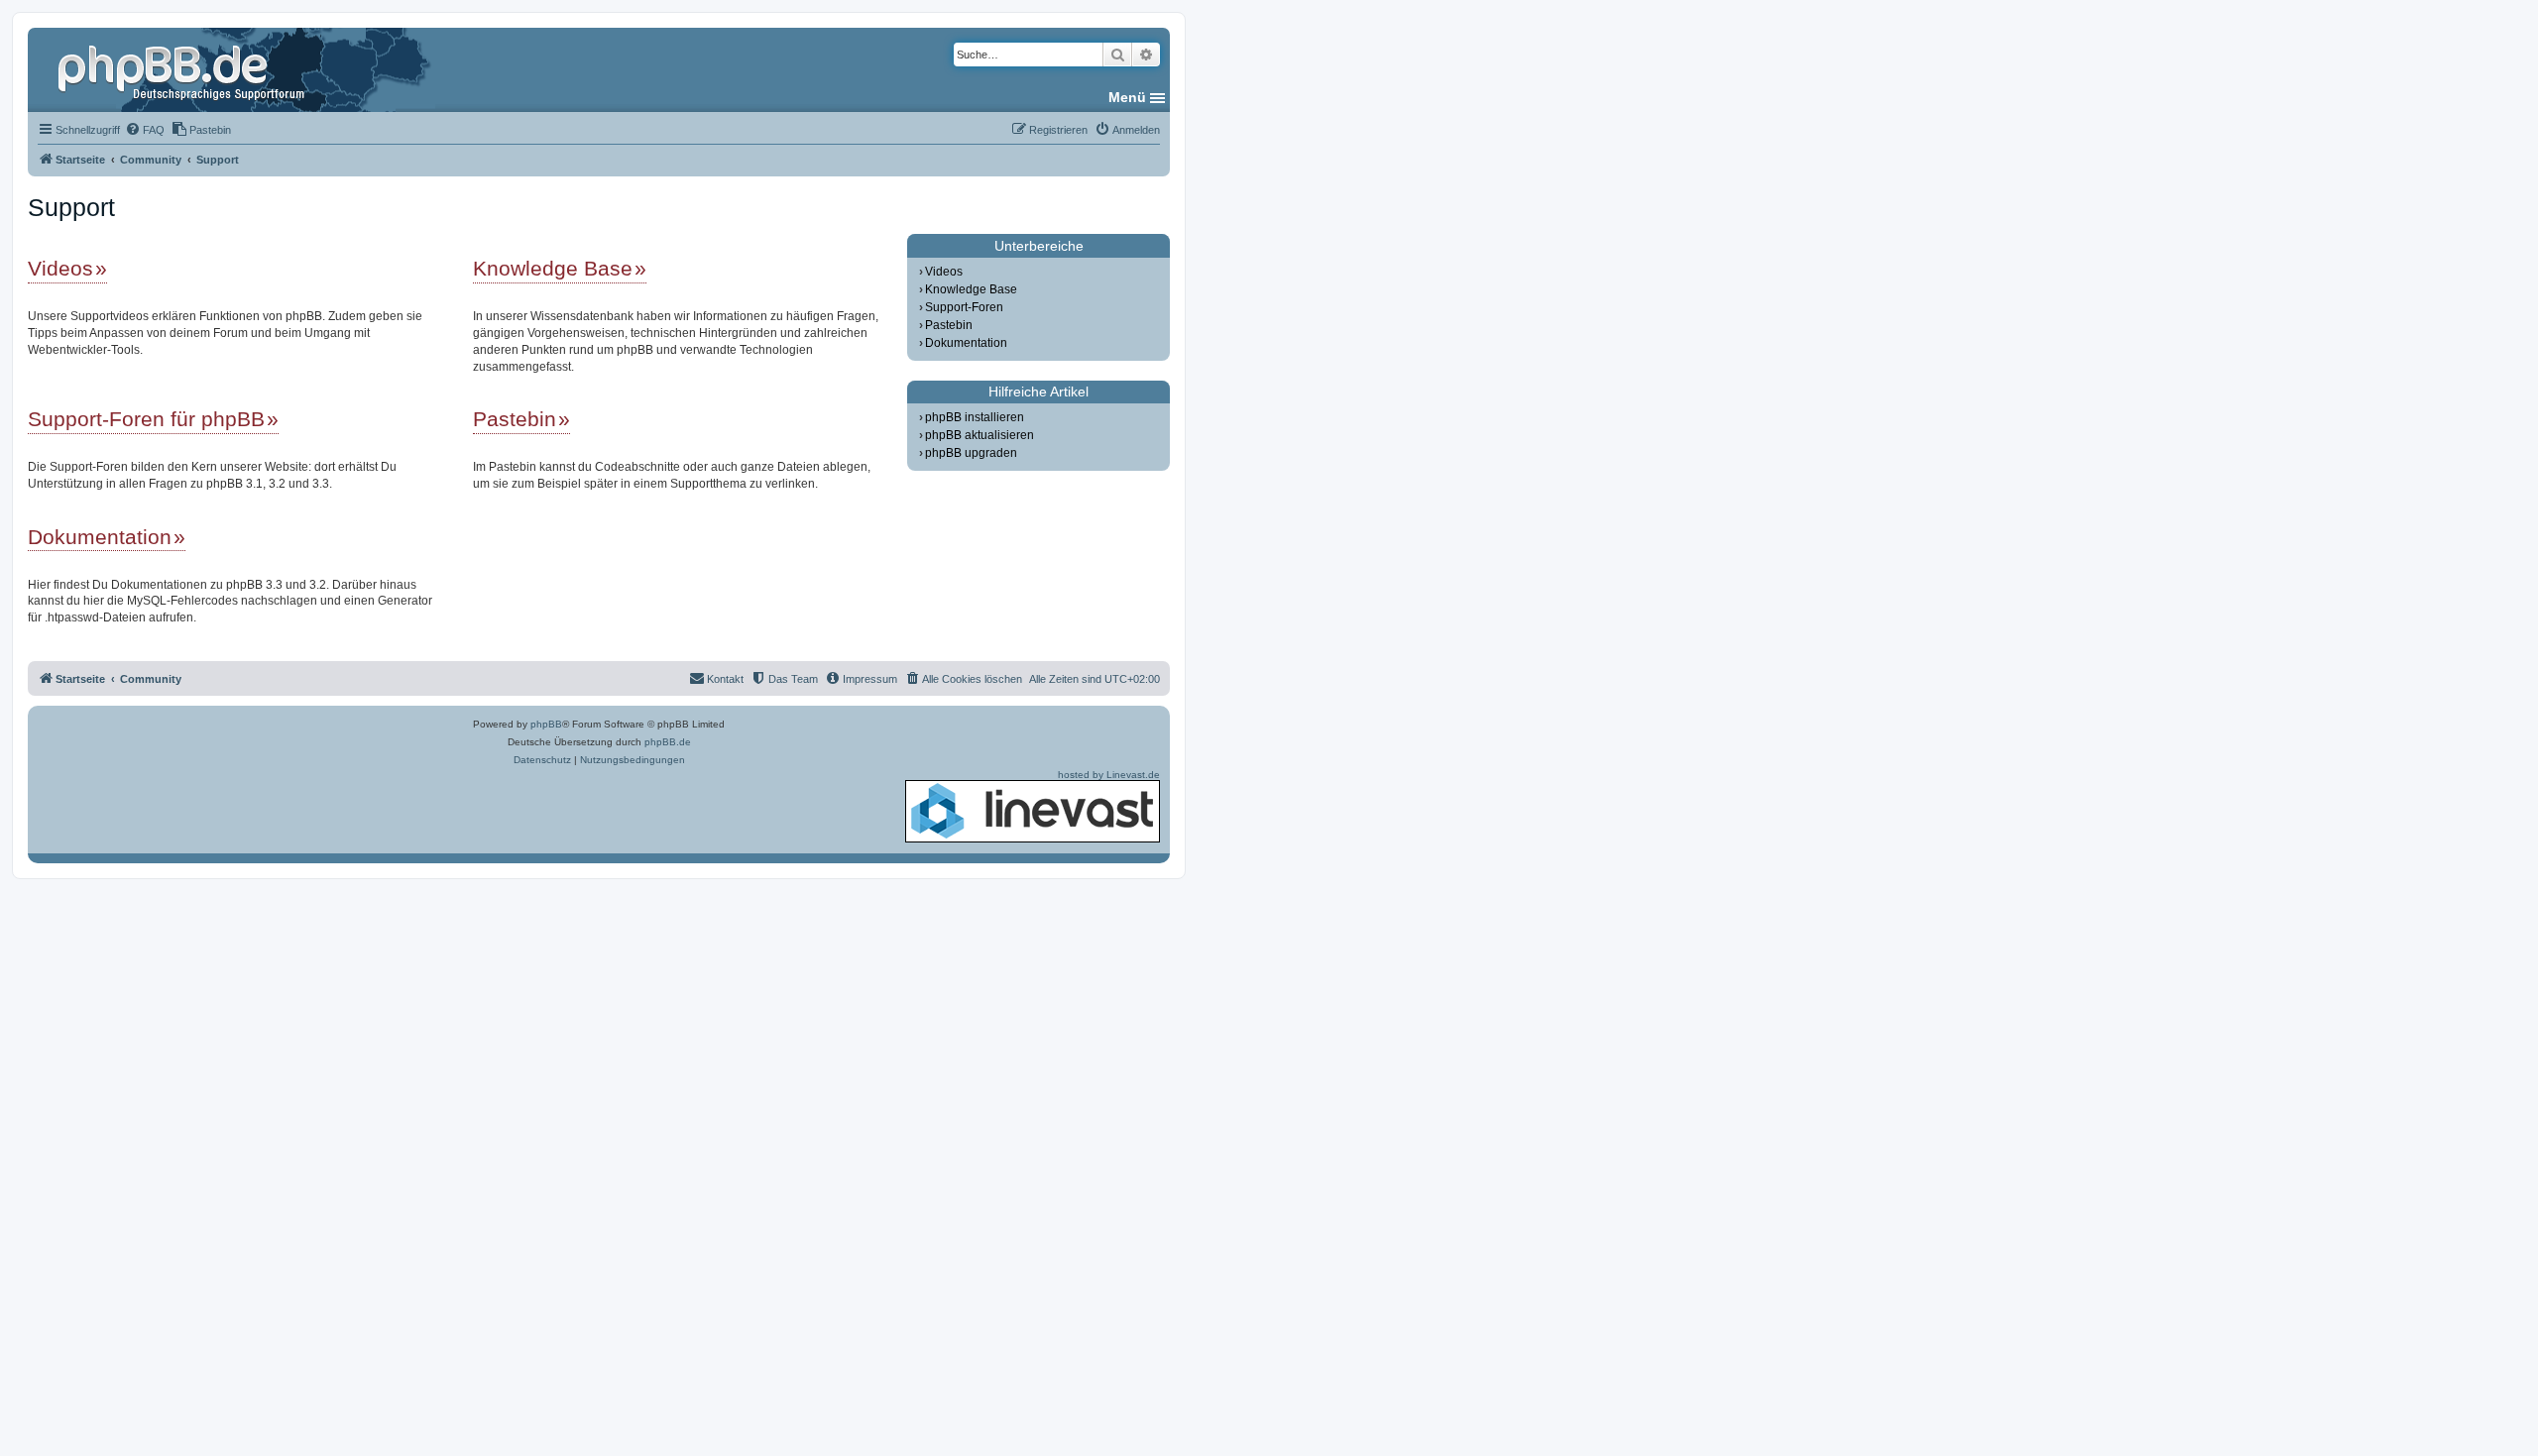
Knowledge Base (553, 268)
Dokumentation (100, 537)
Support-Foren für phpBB (146, 419)
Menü (1127, 97)
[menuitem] (145, 130)
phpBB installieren (975, 417)
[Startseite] (183, 69)
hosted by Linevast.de (1109, 775)
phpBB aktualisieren (980, 435)
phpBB (546, 724)
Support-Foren (964, 307)
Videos (60, 268)
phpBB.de (668, 742)
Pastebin (515, 419)
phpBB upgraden (971, 453)
